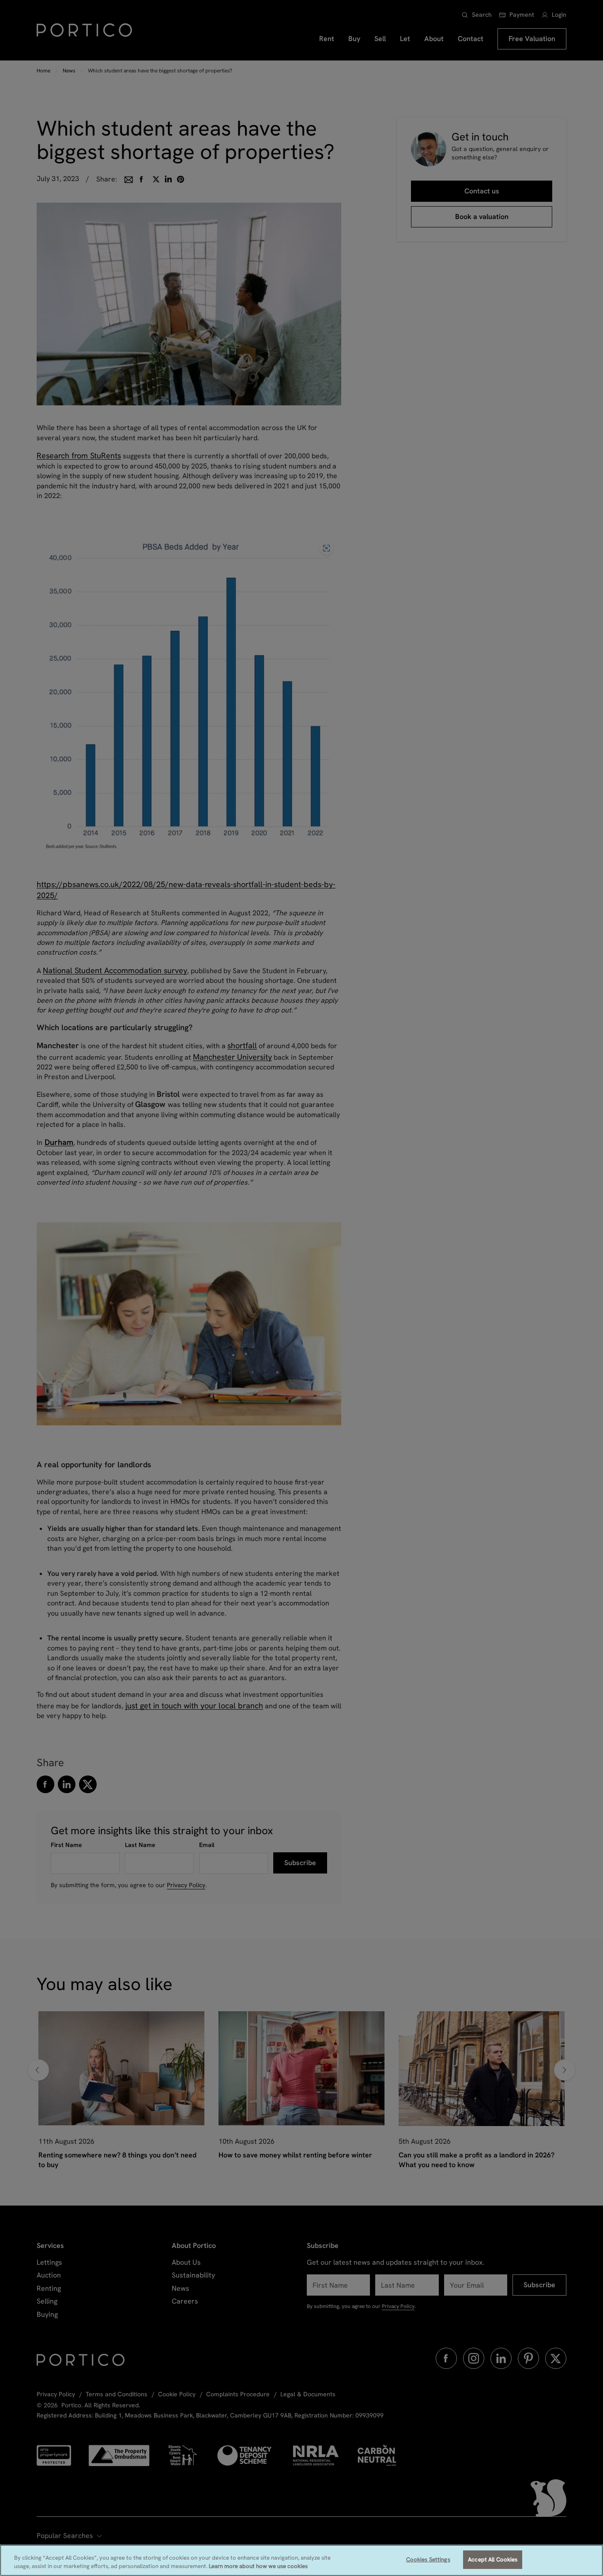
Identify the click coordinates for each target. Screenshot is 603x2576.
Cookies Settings (428, 2559)
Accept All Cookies (493, 2559)
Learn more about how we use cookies (258, 2567)
